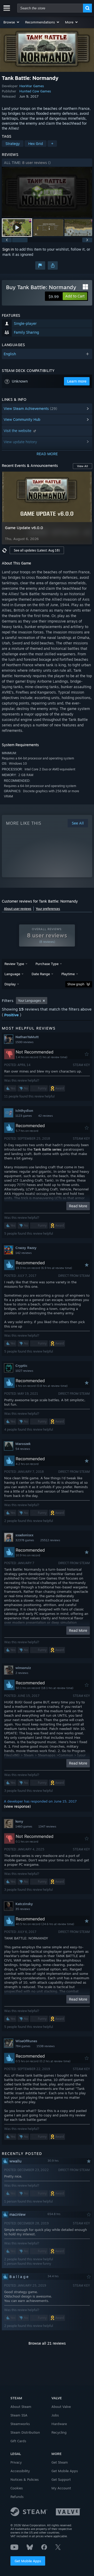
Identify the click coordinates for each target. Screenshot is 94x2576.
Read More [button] (78, 1206)
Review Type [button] (14, 964)
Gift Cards (18, 2441)
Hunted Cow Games (35, 91)
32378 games (25, 1540)
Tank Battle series (47, 1149)
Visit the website (18, 431)
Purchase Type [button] (47, 964)
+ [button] (52, 144)
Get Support (61, 2479)
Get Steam (60, 2462)
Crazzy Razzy (26, 1248)
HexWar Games (32, 86)
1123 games (24, 1116)
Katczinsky (24, 1904)
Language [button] (12, 974)
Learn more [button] (77, 381)
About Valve (61, 2407)
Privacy (16, 2462)
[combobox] (50, 8)
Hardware (59, 2424)
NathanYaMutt (27, 1037)
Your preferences (48, 909)
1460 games (24, 1826)
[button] (12, 22)
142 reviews (23, 1253)
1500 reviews (24, 1042)
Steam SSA (19, 2415)
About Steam (21, 2407)
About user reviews (18, 909)
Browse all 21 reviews (47, 2343)
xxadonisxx (24, 1535)
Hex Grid (36, 144)
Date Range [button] (41, 974)
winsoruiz (23, 1668)
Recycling (59, 2432)
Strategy (13, 144)
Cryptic (21, 1366)
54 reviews (23, 1449)
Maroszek (23, 1444)
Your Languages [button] (30, 1001)
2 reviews (22, 1673)
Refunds (17, 2497)
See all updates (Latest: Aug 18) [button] (37, 550)
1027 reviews (24, 1371)
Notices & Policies (25, 2479)
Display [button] (10, 984)
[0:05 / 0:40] (47, 192)
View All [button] (83, 466)
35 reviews (23, 1909)
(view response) (17, 1806)
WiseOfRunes (26, 2041)
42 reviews (45, 1116)
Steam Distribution (25, 2432)
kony (19, 1821)
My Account (61, 2488)
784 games (23, 2046)
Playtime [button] (68, 974)
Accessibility (20, 2471)
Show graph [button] (76, 984)
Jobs (55, 2415)
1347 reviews (47, 1826)
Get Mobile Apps (28, 2561)
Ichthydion (24, 1111)
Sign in (8, 249)
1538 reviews (46, 2046)
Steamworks (20, 2424)
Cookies (17, 2488)
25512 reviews (50, 1540)
